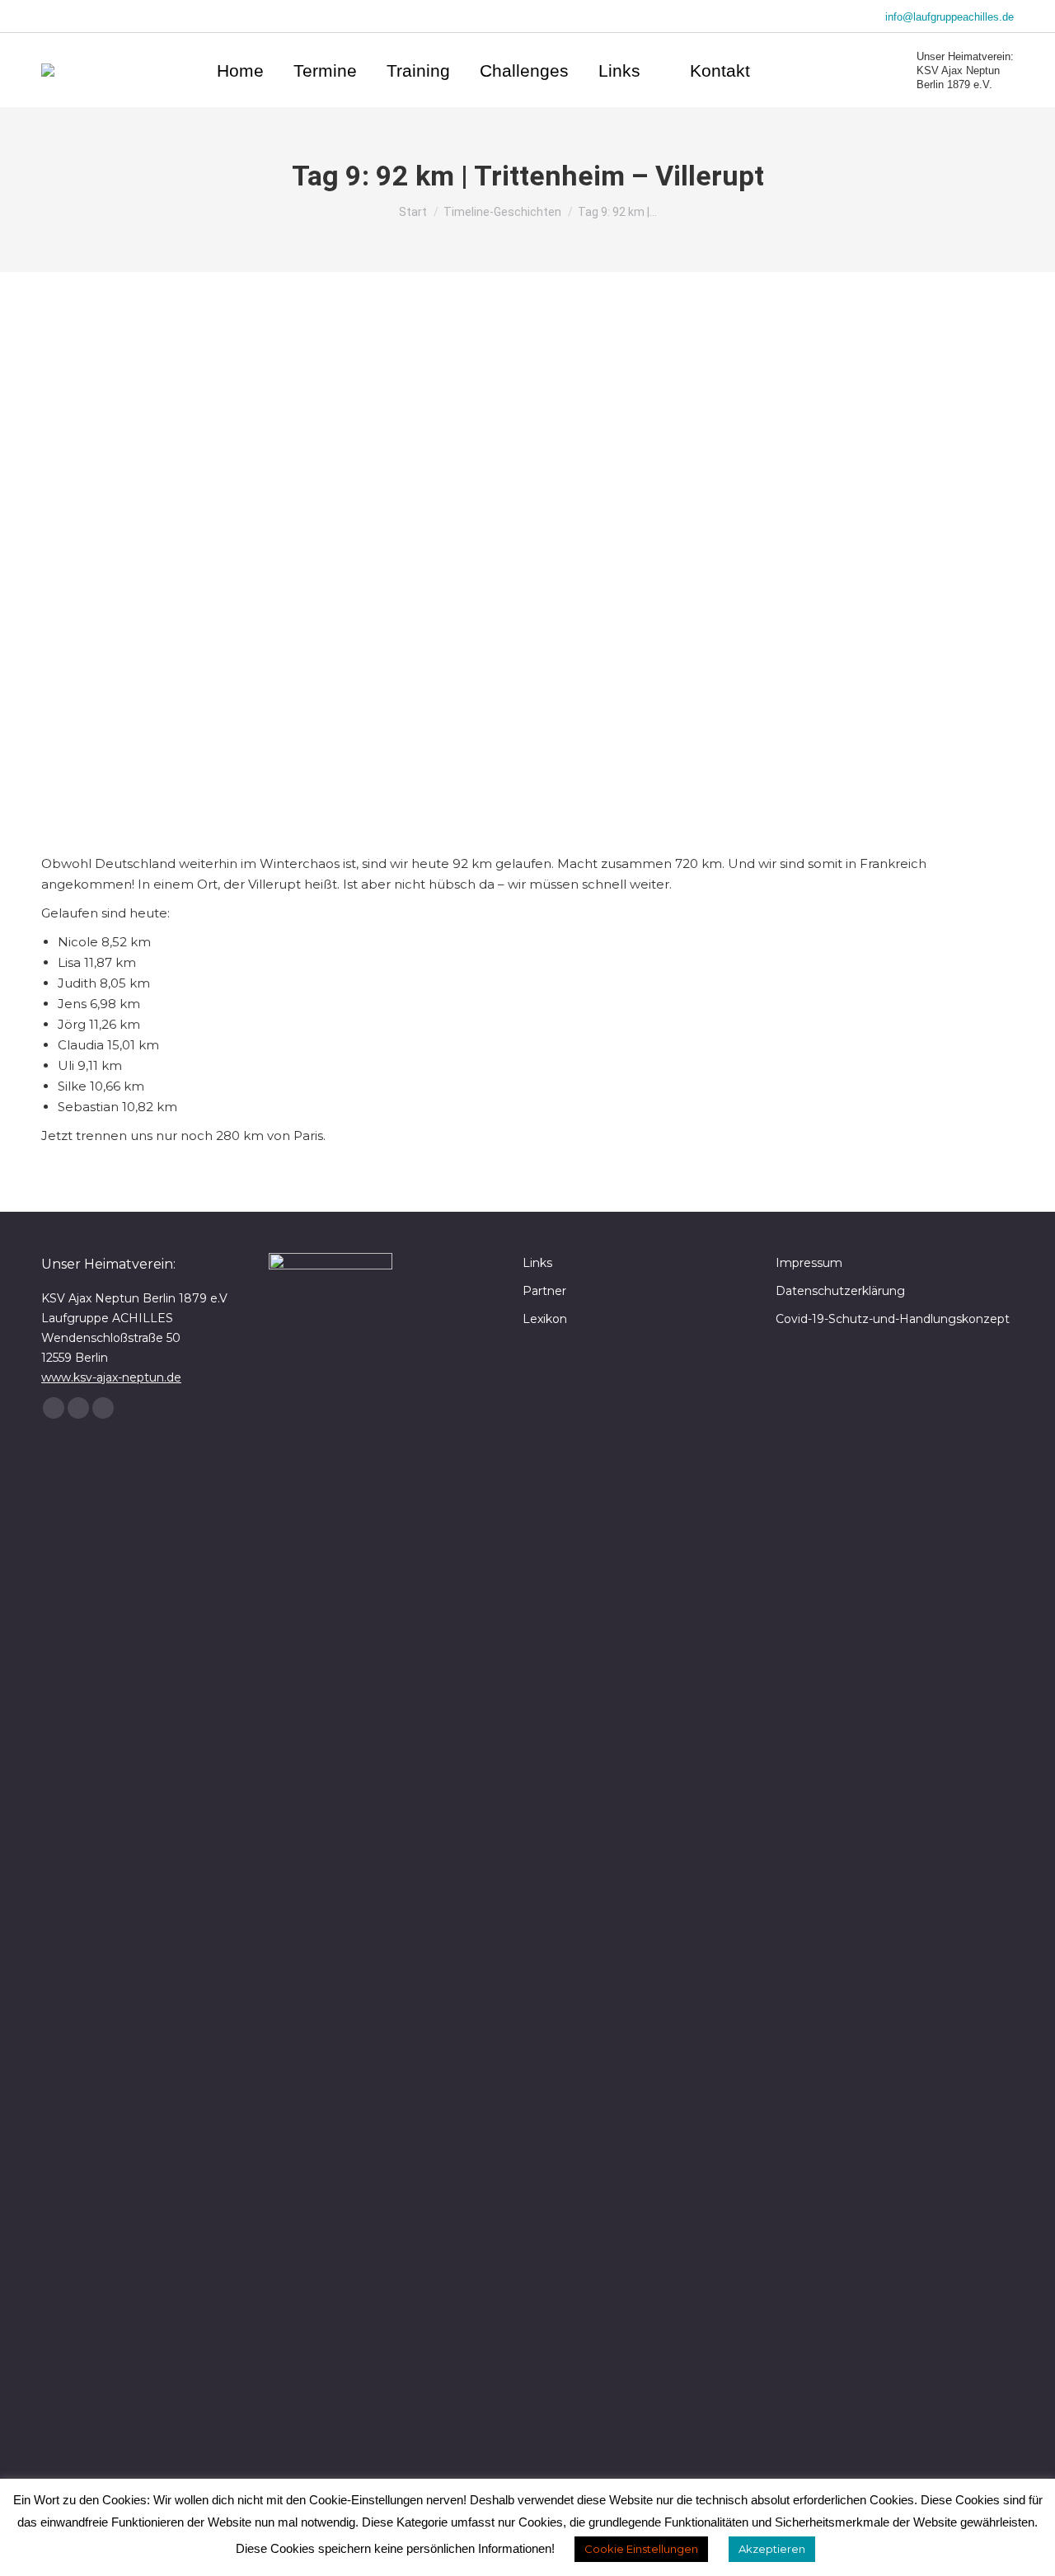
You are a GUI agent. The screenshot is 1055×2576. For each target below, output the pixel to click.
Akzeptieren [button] (772, 2549)
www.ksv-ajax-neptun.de (111, 1377)
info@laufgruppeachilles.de (949, 17)
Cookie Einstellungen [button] (641, 2549)
